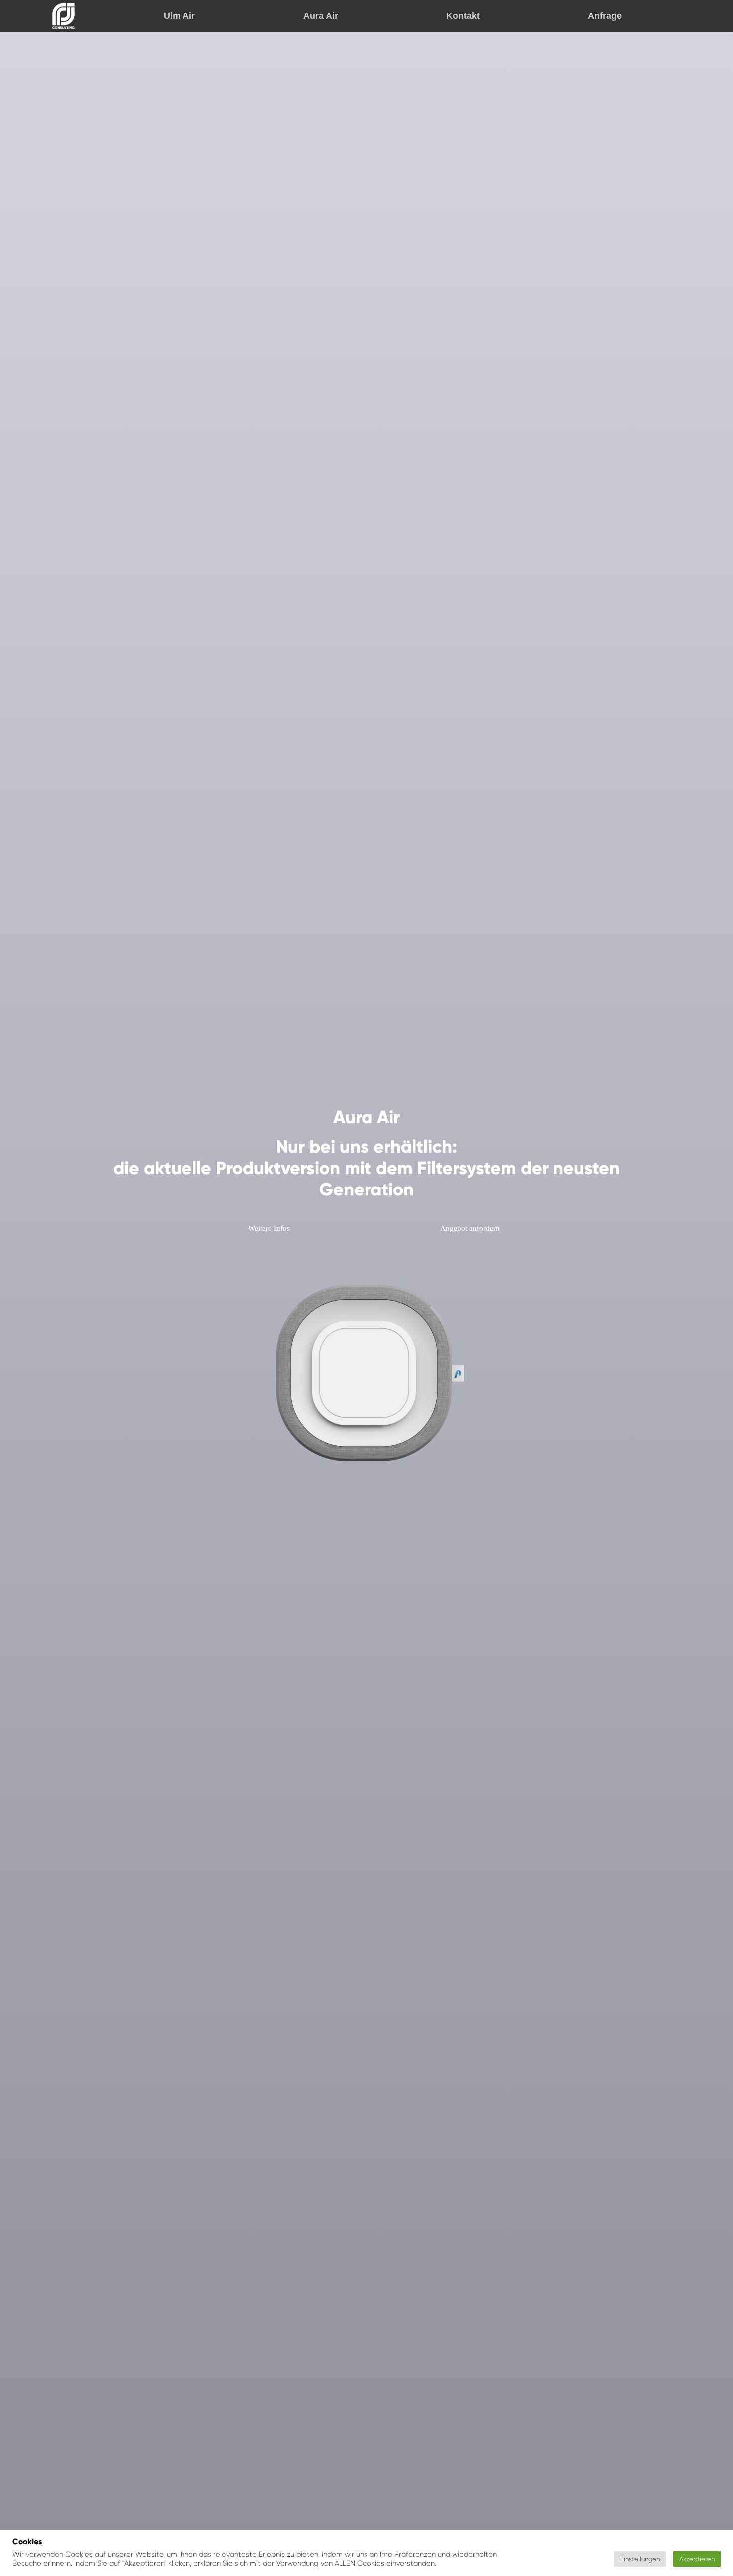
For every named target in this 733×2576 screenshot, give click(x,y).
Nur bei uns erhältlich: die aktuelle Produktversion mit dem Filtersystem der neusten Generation (366, 1168)
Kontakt (463, 16)
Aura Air (321, 16)
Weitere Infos (269, 1228)
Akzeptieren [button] (697, 2559)
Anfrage (605, 16)
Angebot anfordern (470, 1228)
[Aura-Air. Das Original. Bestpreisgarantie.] (64, 16)
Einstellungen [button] (640, 2559)
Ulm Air (179, 16)
